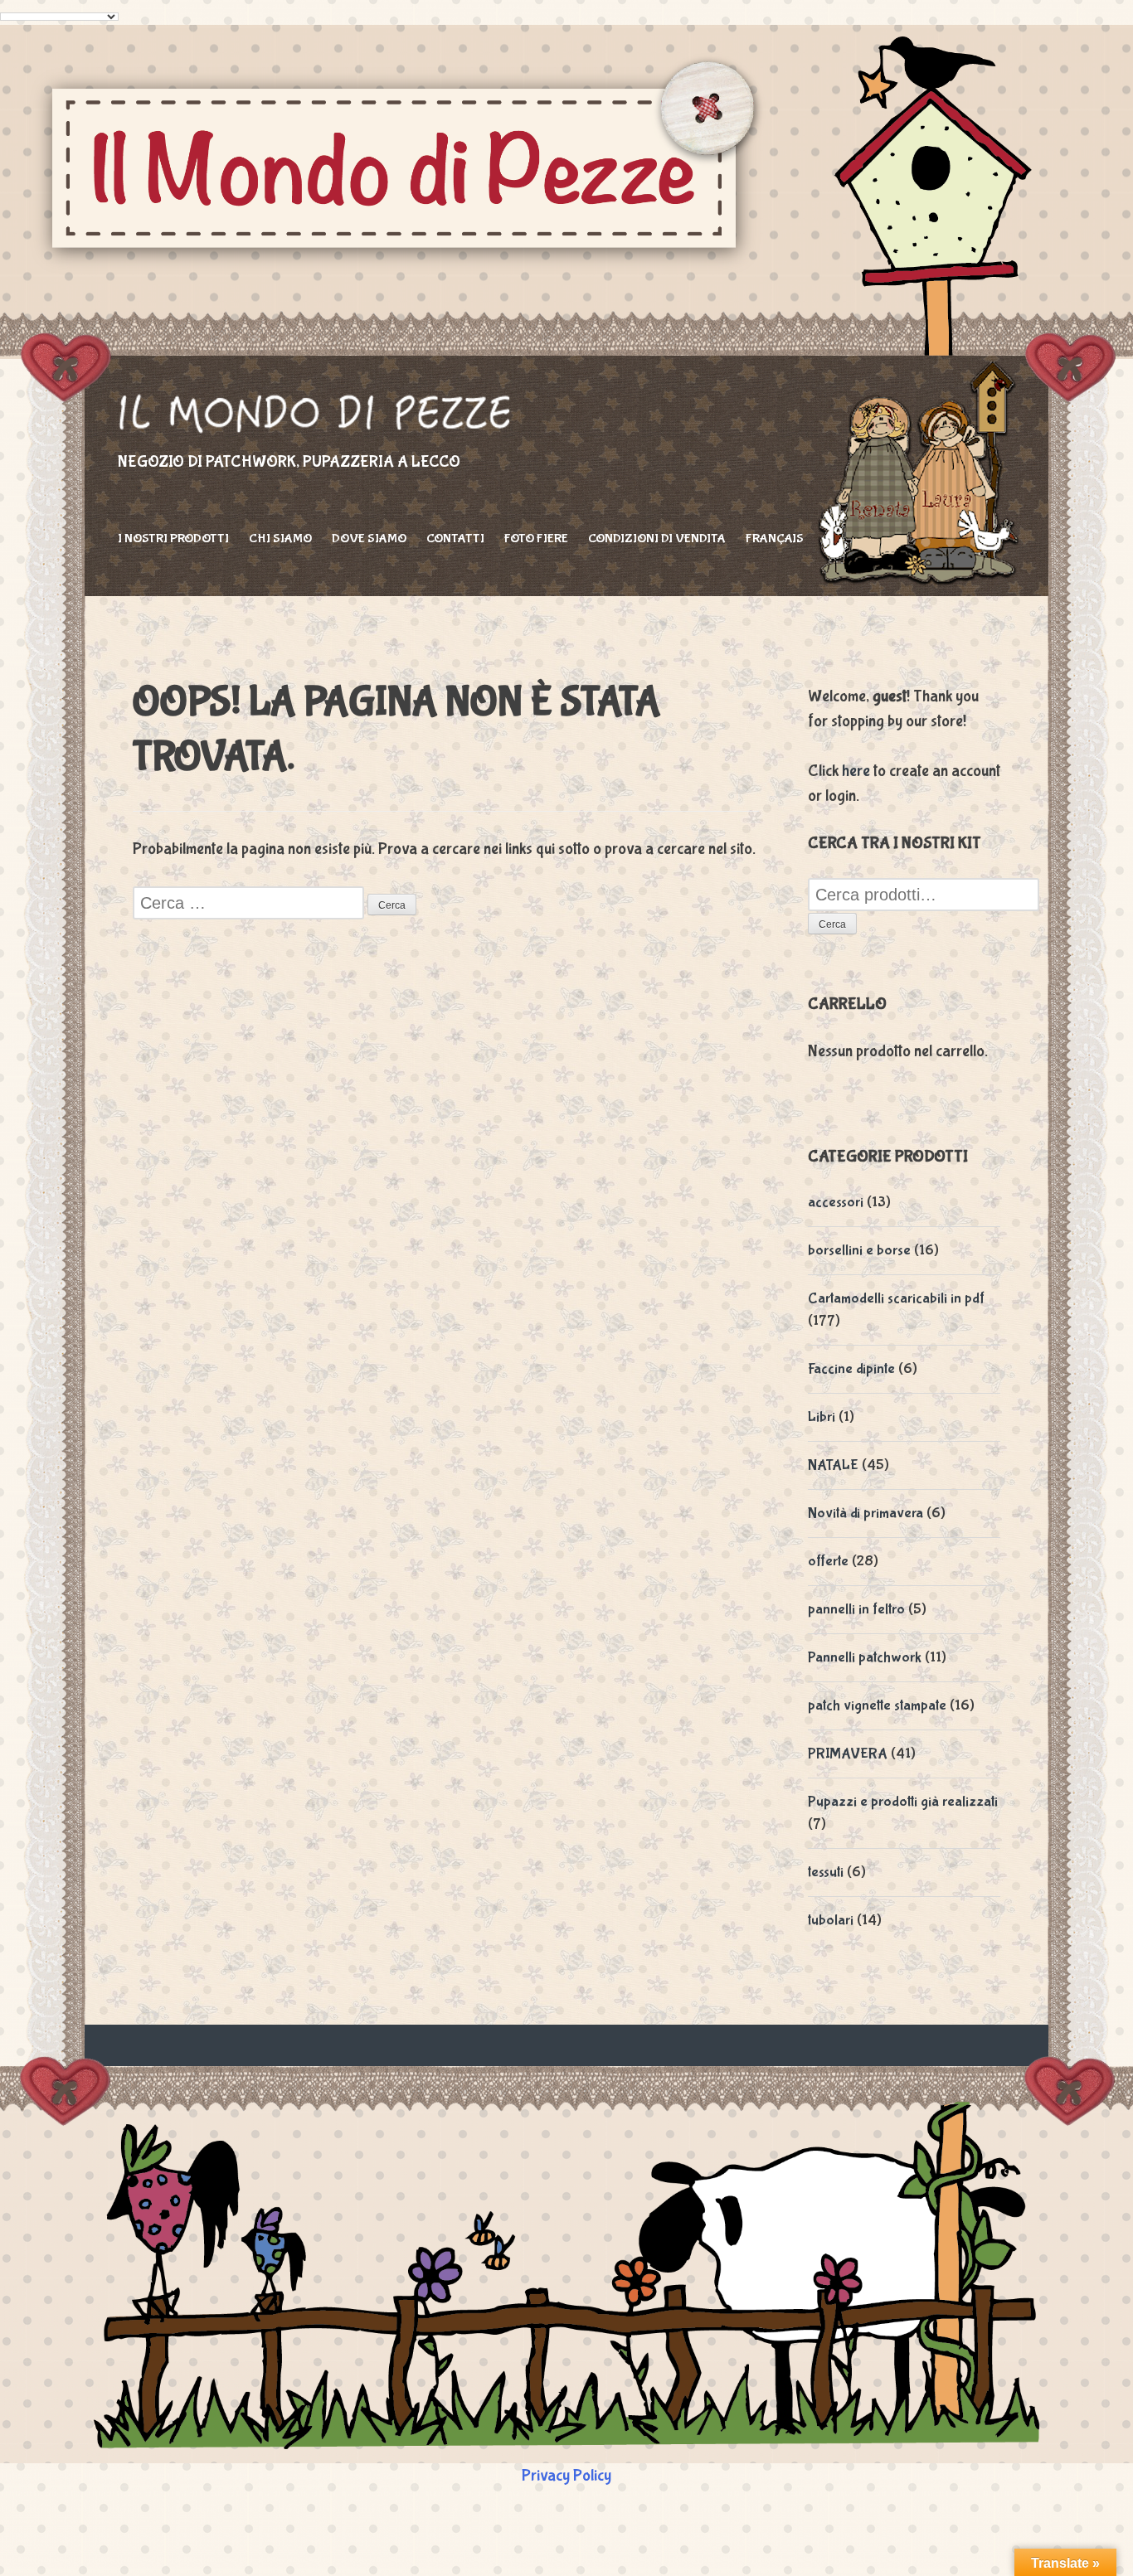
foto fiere (536, 538)
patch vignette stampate (877, 1706)
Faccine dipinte (851, 1369)
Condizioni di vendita (657, 538)
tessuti (826, 1873)
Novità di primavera (866, 1514)
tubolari (831, 1921)
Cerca (832, 924)
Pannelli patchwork (865, 1658)
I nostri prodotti (173, 538)
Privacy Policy (566, 2475)
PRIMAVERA (848, 1754)
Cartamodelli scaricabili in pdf (896, 1299)
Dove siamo (369, 538)
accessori (836, 1203)
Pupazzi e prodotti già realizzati (903, 1802)
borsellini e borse (859, 1251)
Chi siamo (280, 538)
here (856, 771)
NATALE (833, 1465)
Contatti (455, 538)
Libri (822, 1417)
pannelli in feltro (856, 1610)
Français (775, 538)
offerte (828, 1562)
